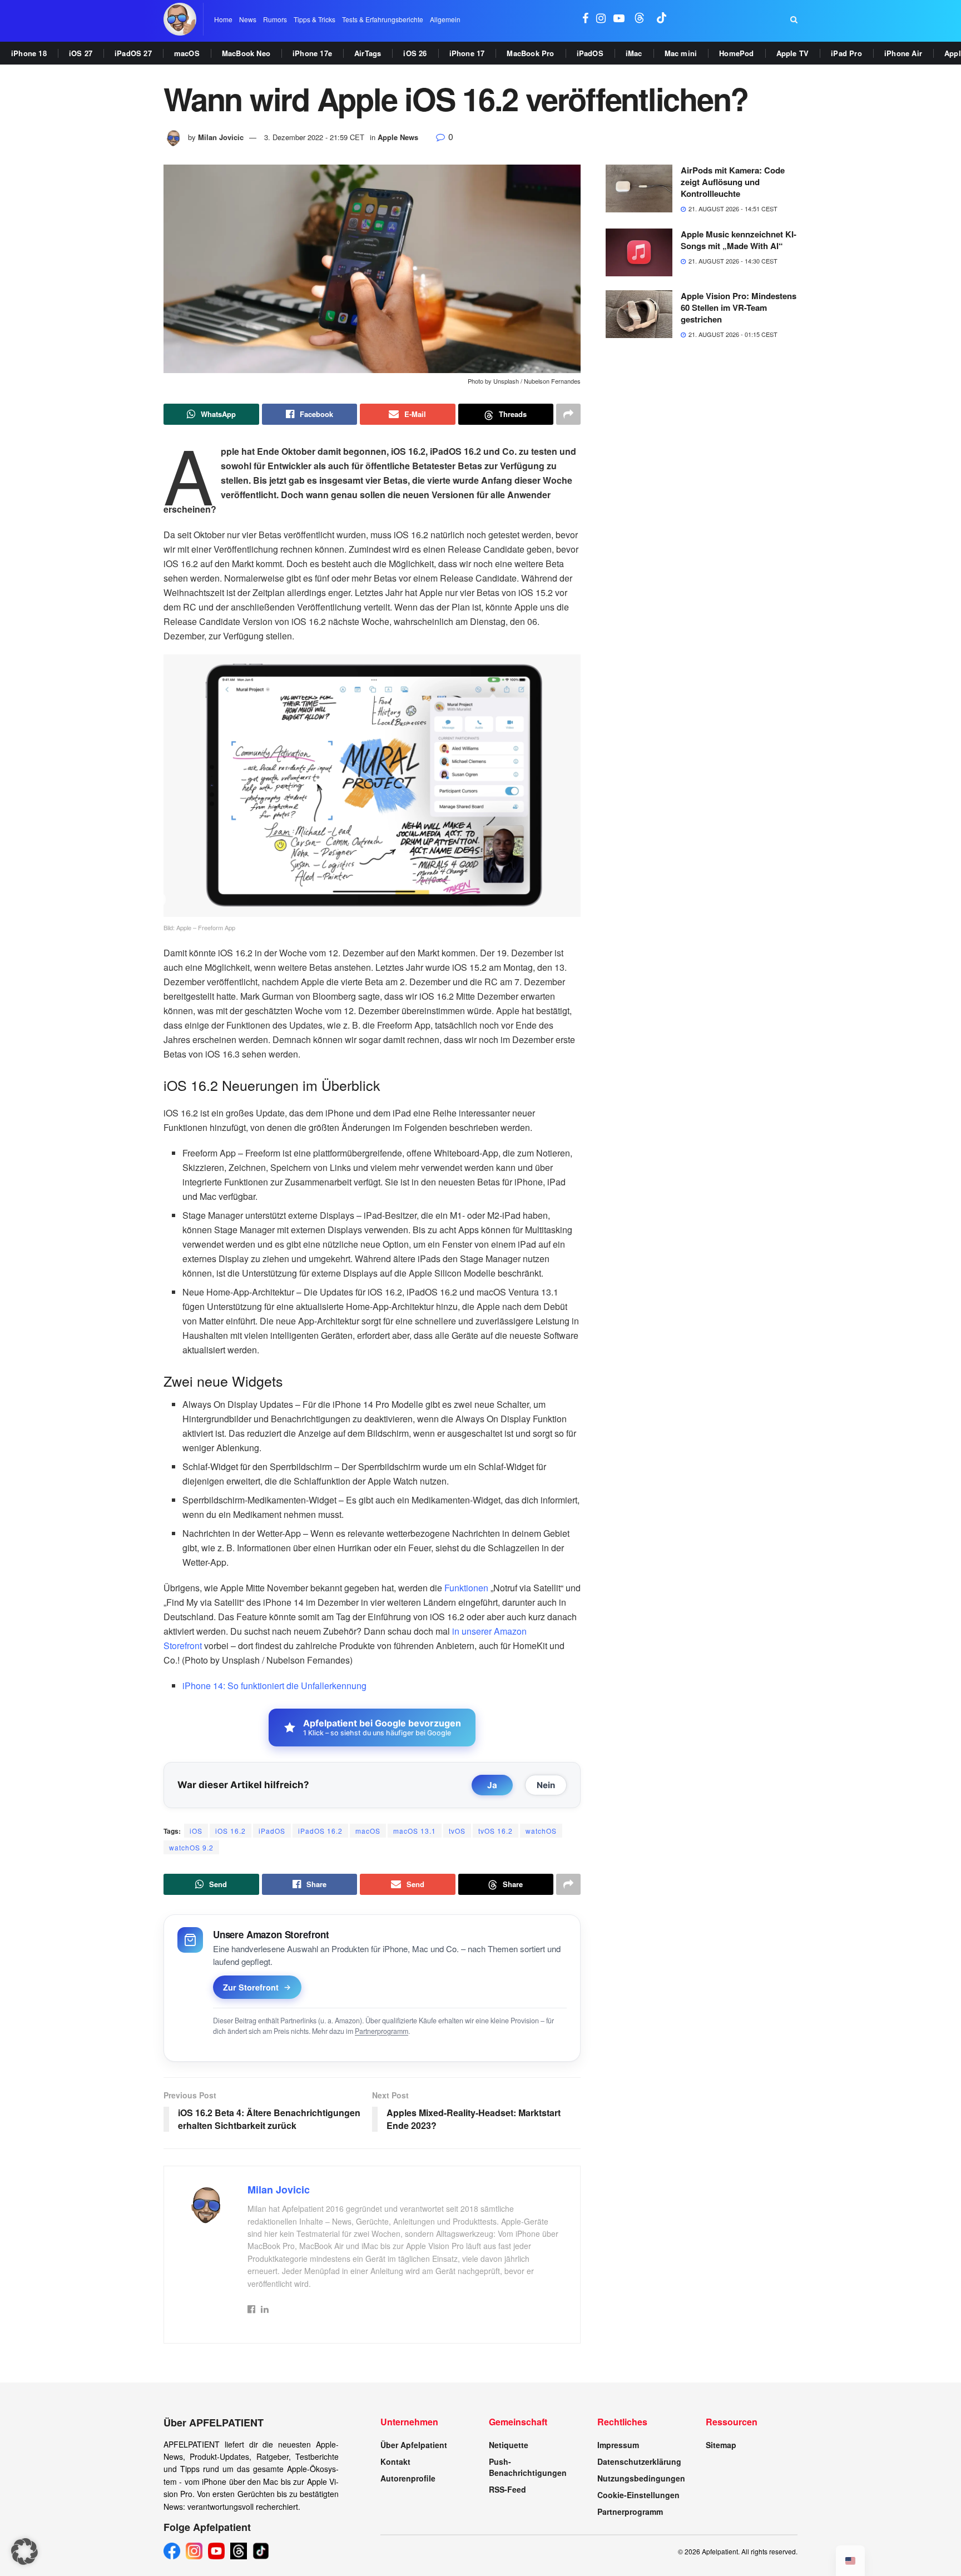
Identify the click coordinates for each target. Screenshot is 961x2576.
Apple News (398, 137)
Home (223, 19)
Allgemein (445, 19)
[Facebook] (172, 2551)
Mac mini (681, 53)
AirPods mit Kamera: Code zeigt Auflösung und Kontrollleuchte (733, 182)
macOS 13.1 (415, 1831)
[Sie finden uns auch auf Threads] (640, 19)
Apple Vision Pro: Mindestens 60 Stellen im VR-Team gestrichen (739, 307)
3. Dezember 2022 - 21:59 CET (314, 137)
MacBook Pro (530, 53)
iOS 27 (81, 53)
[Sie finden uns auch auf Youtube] (619, 19)
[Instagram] (194, 2551)
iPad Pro (846, 53)
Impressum (618, 2445)
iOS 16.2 (231, 1831)
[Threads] (239, 2551)
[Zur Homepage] (180, 19)
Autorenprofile (408, 2478)
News (248, 19)
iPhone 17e (312, 53)
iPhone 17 (467, 53)
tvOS (457, 1831)
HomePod (736, 53)
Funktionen (466, 1588)
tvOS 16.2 (496, 1831)
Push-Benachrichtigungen (528, 2467)
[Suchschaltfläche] (794, 19)
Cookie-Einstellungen (638, 2495)
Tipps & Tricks (314, 19)
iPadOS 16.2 (320, 1831)
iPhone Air (903, 53)
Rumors (275, 19)
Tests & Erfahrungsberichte (383, 19)
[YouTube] (216, 2551)
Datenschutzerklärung (639, 2461)
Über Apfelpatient (414, 2445)
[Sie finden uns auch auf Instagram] (601, 19)
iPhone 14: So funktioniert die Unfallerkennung (274, 1686)
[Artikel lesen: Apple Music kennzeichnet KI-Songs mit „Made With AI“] (639, 252)
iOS (196, 1831)
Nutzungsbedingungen (641, 2478)
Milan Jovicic (221, 137)
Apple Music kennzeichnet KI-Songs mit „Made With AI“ (739, 240)
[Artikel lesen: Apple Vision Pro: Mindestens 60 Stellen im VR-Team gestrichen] (639, 314)
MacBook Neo (246, 53)
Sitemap (721, 2445)
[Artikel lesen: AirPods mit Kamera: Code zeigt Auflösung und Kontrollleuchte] (639, 188)
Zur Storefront (251, 1987)
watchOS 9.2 (191, 1847)
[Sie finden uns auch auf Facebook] (585, 19)
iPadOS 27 (133, 53)
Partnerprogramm (382, 2031)
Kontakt (395, 2461)
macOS (187, 53)
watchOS (541, 1831)
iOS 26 (415, 53)
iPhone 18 (29, 53)
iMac (634, 53)
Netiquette (509, 2445)
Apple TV (793, 53)
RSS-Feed (507, 2489)
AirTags (368, 53)
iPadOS (590, 53)
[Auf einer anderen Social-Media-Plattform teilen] (568, 414)
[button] (24, 2552)
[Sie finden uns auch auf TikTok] (662, 19)
